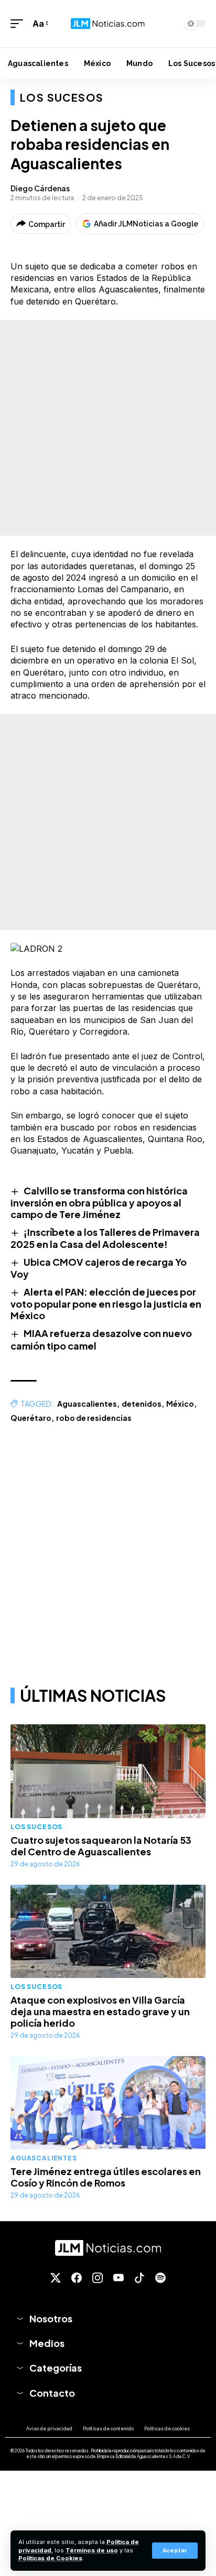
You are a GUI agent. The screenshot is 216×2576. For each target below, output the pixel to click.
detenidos (142, 1404)
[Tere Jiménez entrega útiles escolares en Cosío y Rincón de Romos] (108, 2103)
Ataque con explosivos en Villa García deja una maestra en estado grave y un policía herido (100, 2011)
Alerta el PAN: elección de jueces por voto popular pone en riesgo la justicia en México (106, 1303)
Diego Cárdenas (40, 188)
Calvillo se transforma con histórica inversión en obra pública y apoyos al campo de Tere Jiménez (99, 1202)
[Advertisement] (108, 428)
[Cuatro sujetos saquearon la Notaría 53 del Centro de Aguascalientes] (108, 1771)
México (180, 1404)
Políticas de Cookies (50, 2558)
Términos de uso (92, 2550)
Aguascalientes (87, 1404)
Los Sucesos (62, 97)
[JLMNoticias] (108, 24)
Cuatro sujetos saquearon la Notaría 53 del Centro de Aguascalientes (101, 1846)
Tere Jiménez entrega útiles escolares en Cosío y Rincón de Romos (106, 2177)
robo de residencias (94, 1418)
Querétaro (31, 1418)
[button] (175, 2551)
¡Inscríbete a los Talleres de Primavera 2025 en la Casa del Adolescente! (105, 1238)
